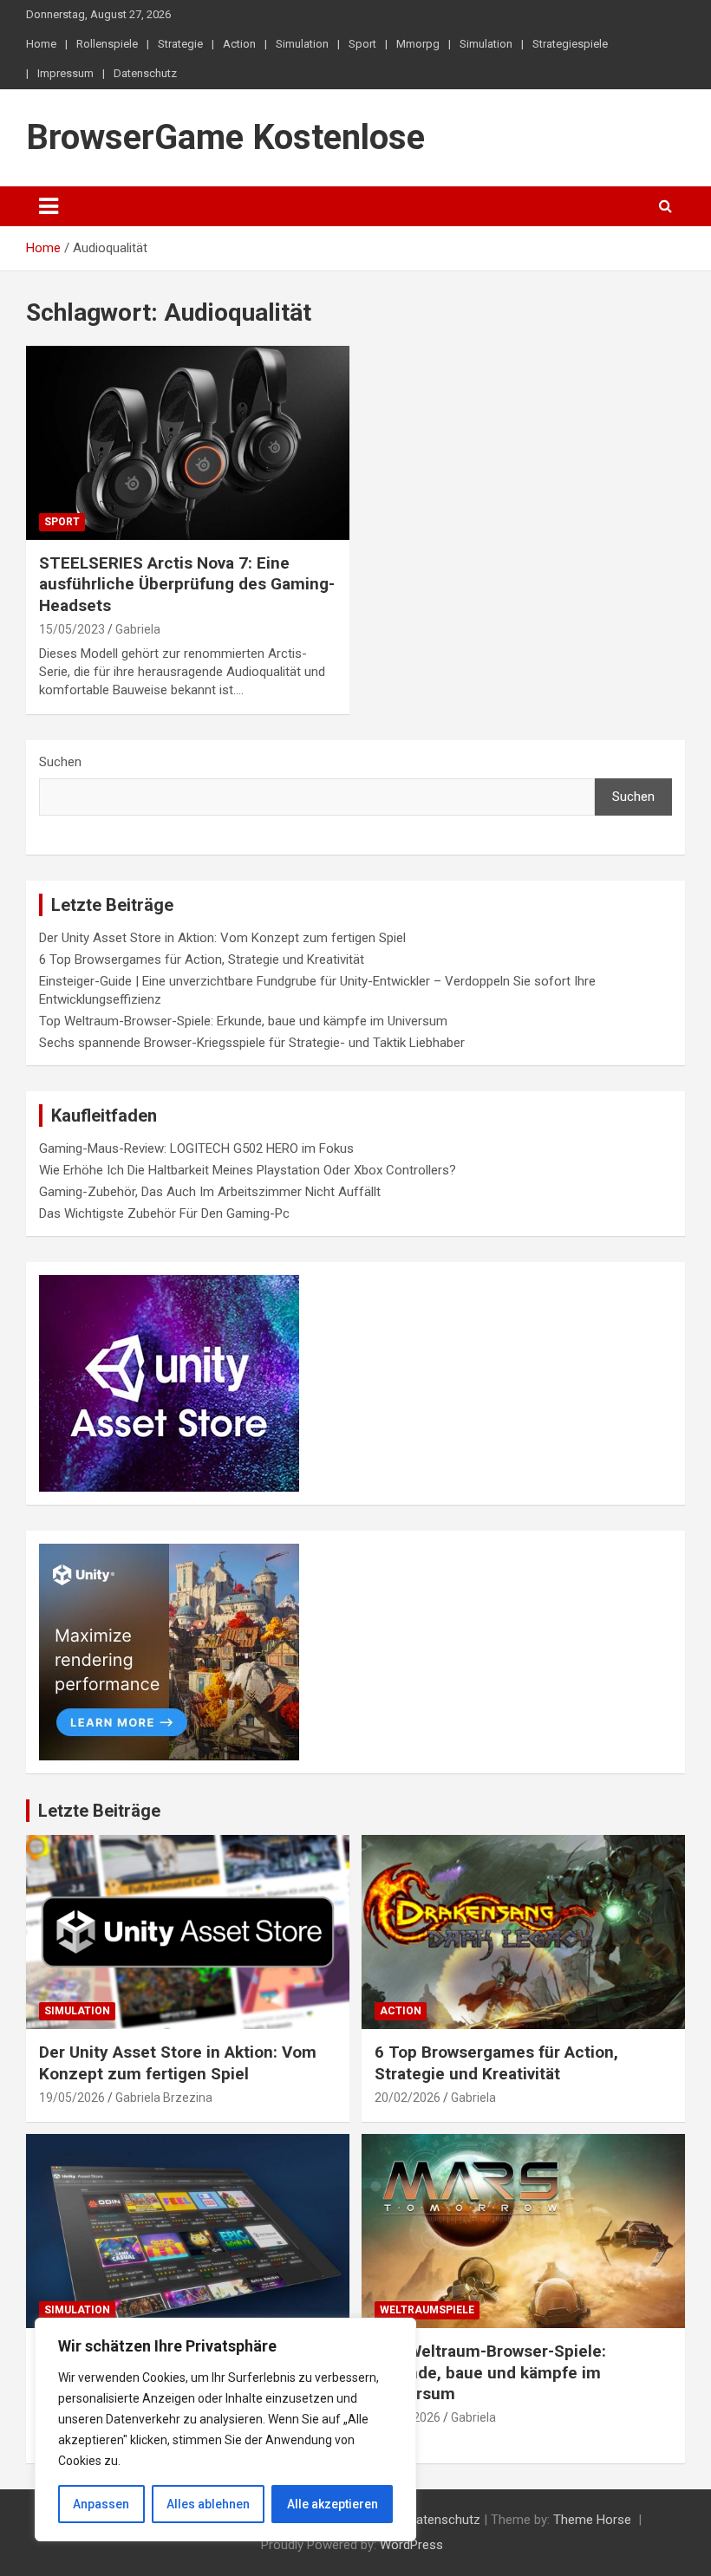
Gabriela (138, 629)
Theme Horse (592, 2520)
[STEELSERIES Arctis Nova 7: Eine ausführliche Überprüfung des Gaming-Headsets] (188, 442)
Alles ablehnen (208, 2504)
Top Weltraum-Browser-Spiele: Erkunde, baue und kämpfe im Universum (243, 1021)
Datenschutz (145, 73)
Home (41, 44)
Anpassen (101, 2504)
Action (239, 44)
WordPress (411, 2545)
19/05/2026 (72, 2098)
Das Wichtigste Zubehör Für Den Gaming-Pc (164, 1213)
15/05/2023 (72, 629)
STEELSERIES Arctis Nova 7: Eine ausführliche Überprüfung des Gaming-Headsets (187, 584)
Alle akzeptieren (333, 2504)
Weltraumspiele (427, 2310)
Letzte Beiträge (99, 1811)
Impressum (65, 73)
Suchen (60, 762)
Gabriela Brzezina (164, 2098)
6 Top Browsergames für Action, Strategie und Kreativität (202, 959)
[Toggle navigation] (49, 206)
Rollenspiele (107, 44)
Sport (362, 44)
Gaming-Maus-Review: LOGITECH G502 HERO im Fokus (196, 1148)
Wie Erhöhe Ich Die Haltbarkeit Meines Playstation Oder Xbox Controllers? (248, 1170)
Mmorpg (418, 44)
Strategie (180, 44)
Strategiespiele (570, 44)
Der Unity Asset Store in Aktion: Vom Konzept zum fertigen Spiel (222, 938)
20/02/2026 (408, 2098)
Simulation (302, 44)
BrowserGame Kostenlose (225, 137)
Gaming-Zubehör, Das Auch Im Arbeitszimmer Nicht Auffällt (210, 1192)
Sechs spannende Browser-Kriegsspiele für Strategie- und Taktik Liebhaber (252, 1043)
